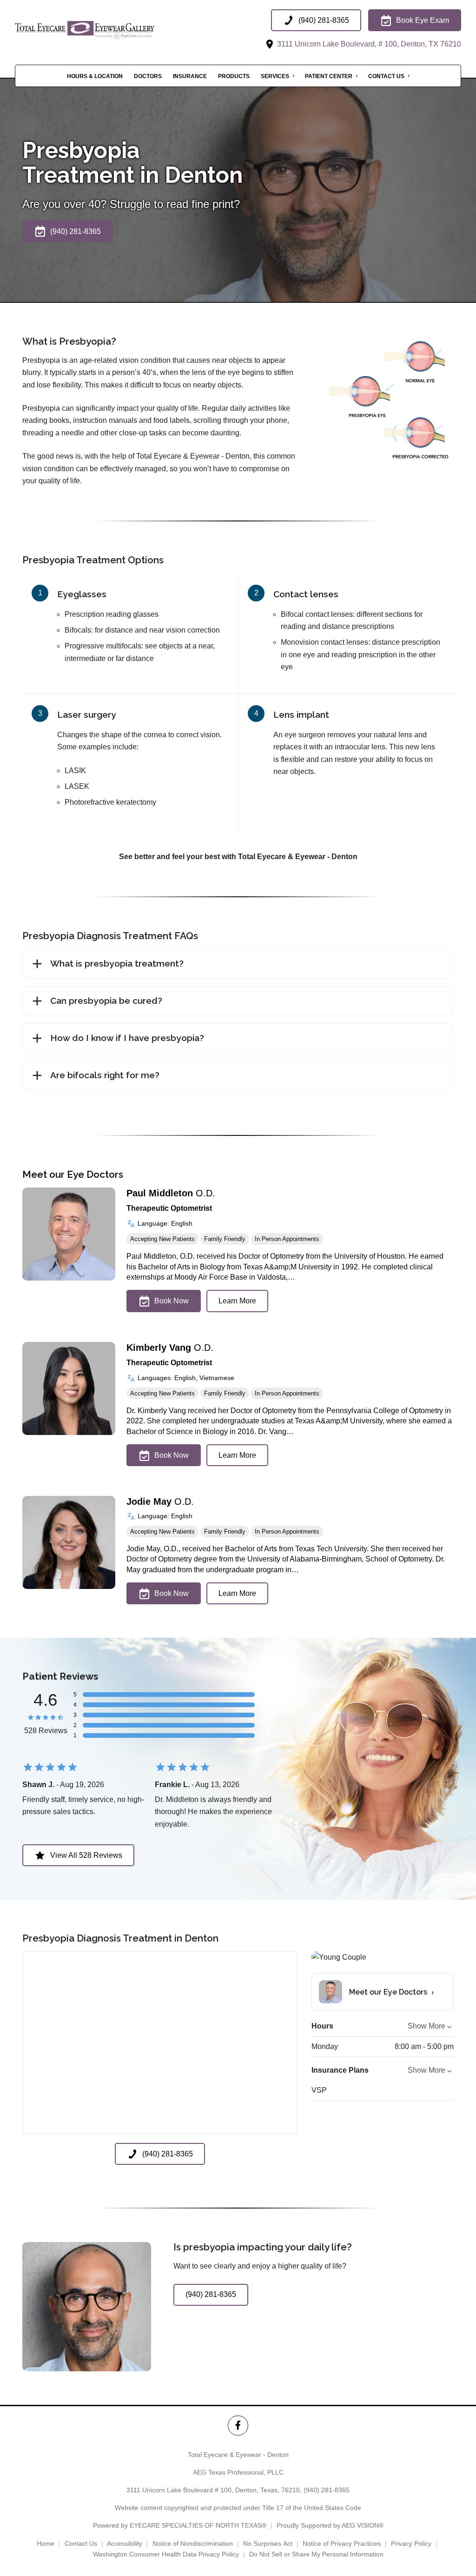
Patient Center (329, 76)
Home (46, 2543)
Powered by (180, 2525)
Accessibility (125, 2543)
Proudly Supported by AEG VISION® (330, 2525)
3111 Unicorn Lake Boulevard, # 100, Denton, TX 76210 (368, 44)
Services (275, 76)
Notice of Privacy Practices (342, 2543)
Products (234, 76)
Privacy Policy (411, 2543)
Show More (426, 2026)
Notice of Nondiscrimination (193, 2543)
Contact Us (386, 76)
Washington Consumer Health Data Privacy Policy (166, 2554)
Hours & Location (95, 76)
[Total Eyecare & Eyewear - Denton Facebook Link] (238, 2426)
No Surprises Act (268, 2543)
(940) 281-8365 (327, 2490)
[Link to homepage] (108, 30)
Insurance (190, 76)
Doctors (148, 76)
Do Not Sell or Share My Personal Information (316, 2554)
